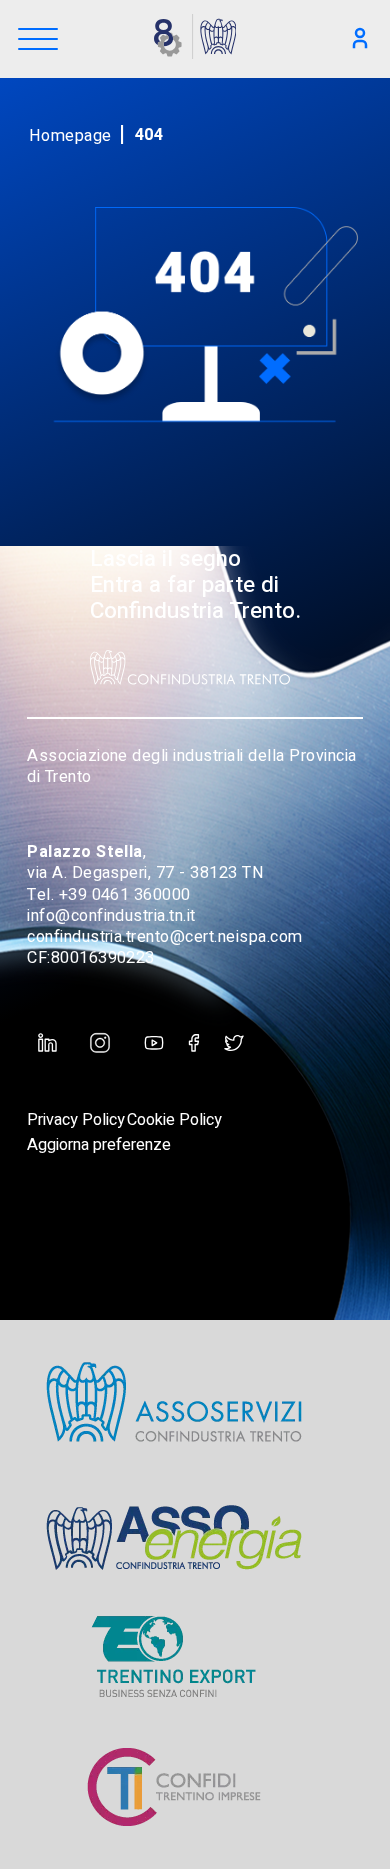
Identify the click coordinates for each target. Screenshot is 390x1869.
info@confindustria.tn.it (111, 916)
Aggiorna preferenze (99, 1145)
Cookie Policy (174, 1120)
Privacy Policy (76, 1120)
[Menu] (38, 40)
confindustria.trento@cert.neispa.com (165, 937)
